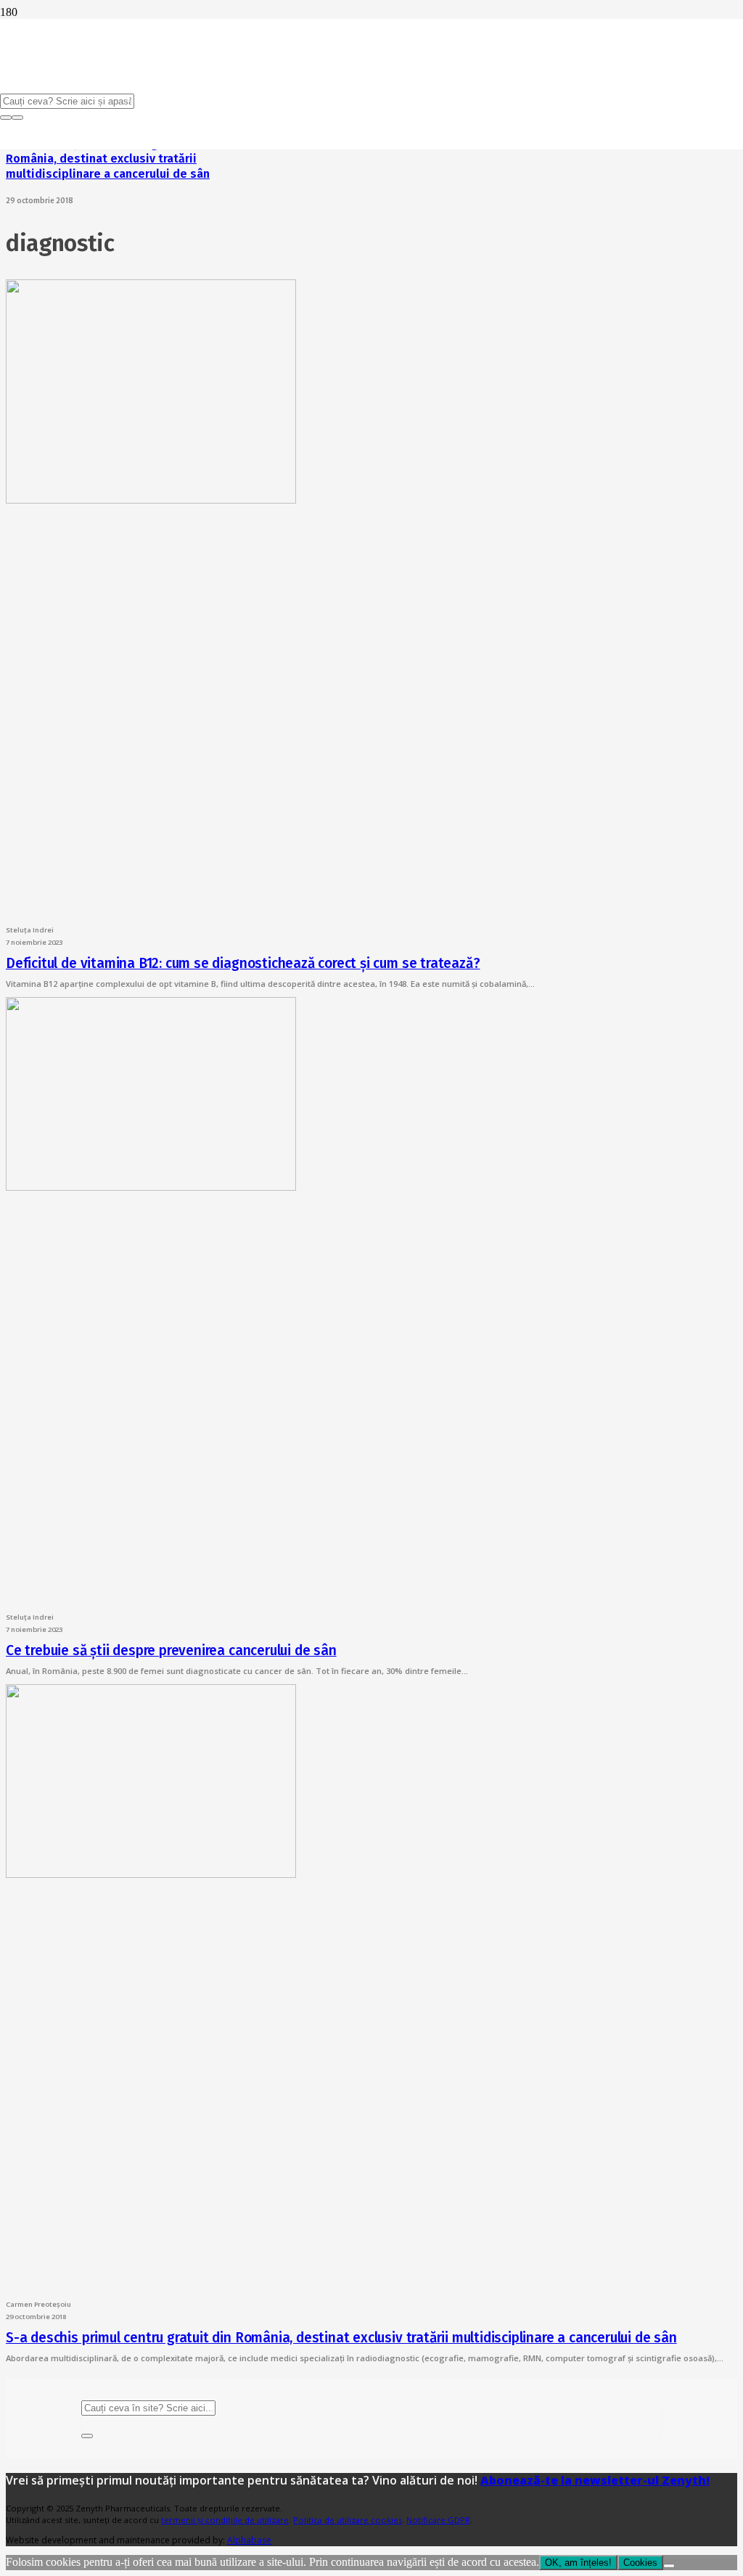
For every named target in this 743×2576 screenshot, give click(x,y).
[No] (669, 2566)
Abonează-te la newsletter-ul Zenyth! (595, 2480)
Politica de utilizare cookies (348, 2520)
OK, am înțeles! (578, 2563)
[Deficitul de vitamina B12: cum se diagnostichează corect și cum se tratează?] (151, 500)
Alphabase (249, 2540)
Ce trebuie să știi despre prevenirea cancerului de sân (171, 1650)
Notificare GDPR (438, 2520)
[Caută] (87, 2436)
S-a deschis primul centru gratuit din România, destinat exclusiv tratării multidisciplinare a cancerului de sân (108, 159)
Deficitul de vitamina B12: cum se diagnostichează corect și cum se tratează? (243, 963)
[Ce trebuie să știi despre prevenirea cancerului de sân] (151, 1187)
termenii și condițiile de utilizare (225, 2520)
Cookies (640, 2563)
